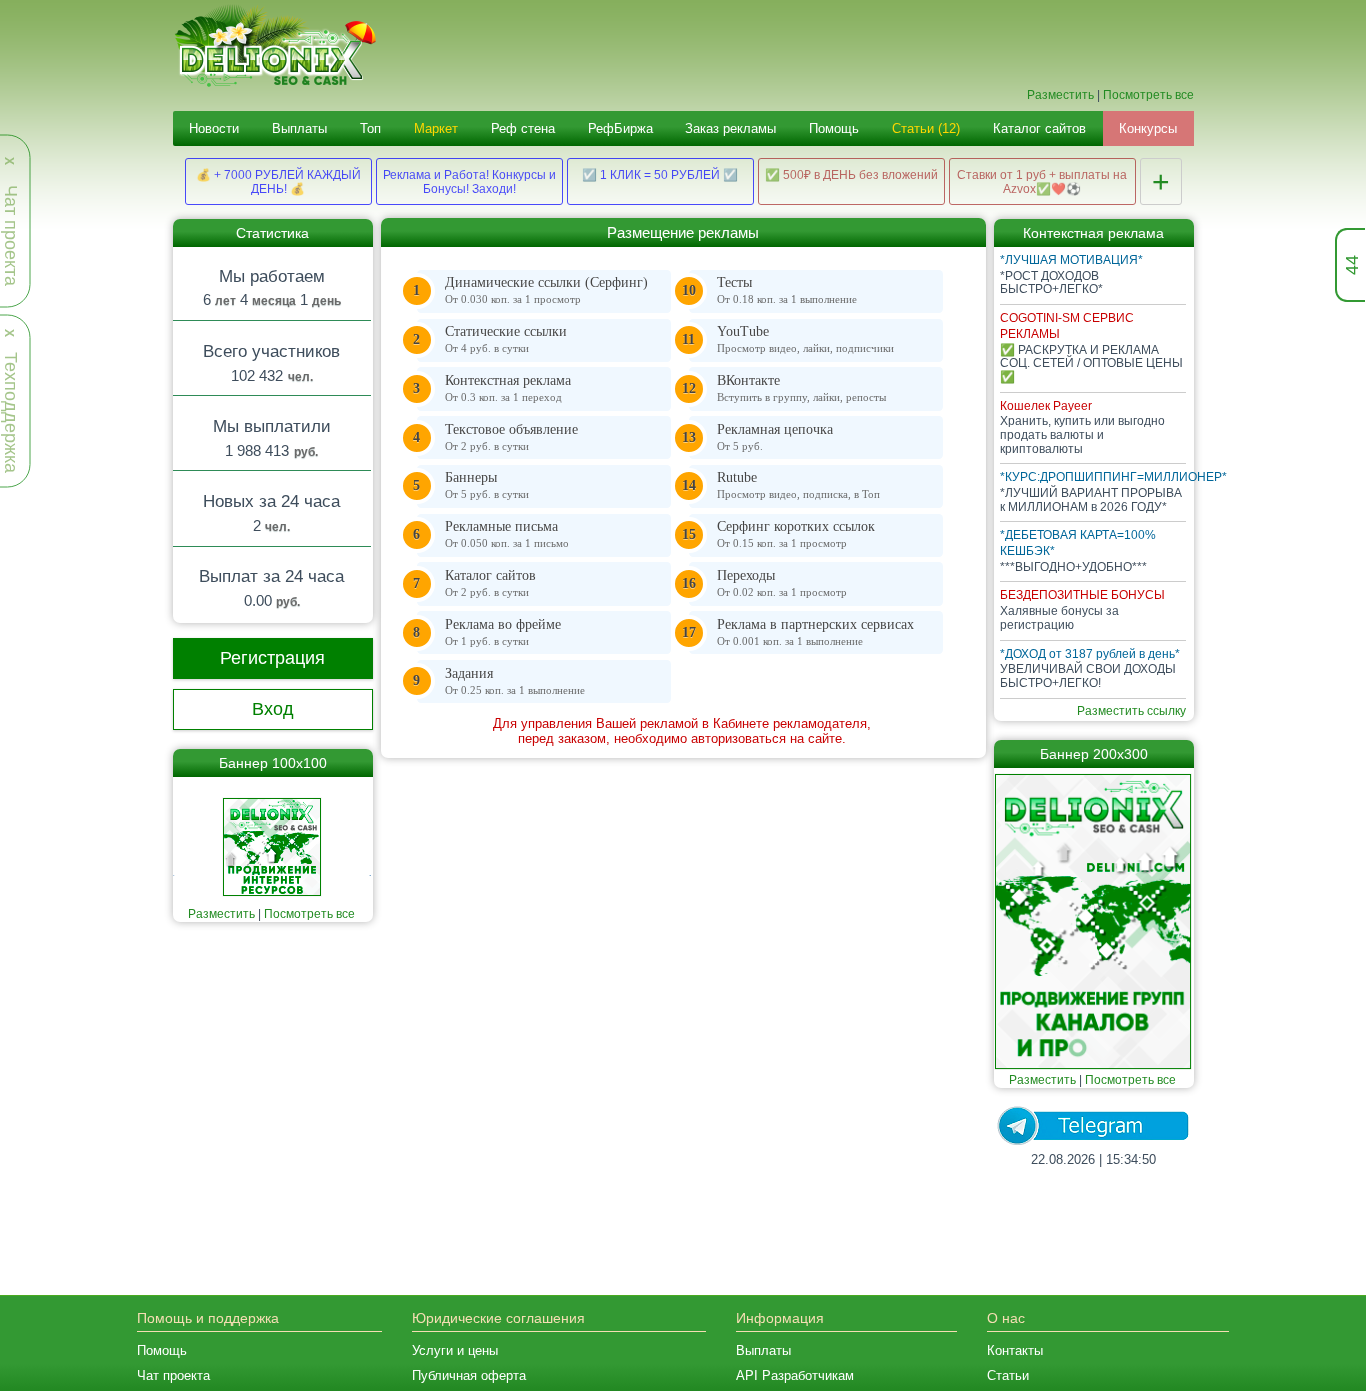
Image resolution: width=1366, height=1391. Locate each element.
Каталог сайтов (1039, 128)
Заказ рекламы (730, 128)
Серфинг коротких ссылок (796, 534)
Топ (370, 128)
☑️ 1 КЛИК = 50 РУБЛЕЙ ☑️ (660, 175)
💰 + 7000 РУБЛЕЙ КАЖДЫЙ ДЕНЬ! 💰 (278, 182)
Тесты (787, 290)
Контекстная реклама (508, 388)
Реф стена (523, 128)
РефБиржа (620, 128)
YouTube (805, 339)
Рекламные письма (507, 534)
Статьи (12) (926, 128)
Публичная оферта (469, 1375)
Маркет (436, 128)
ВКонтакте (801, 388)
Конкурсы (1148, 128)
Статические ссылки (506, 339)
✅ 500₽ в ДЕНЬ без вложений (851, 175)
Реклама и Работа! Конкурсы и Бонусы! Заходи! (469, 182)
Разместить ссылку (1131, 710)
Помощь (834, 128)
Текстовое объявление (511, 437)
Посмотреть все (1148, 94)
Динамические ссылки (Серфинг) (546, 290)
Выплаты (299, 128)
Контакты (1015, 1350)
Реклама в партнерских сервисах (815, 632)
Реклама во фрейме (503, 632)
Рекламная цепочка (775, 437)
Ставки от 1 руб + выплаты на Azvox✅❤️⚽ (1042, 182)
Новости (214, 128)
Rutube (798, 485)
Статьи (1008, 1375)
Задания (515, 681)
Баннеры (487, 485)
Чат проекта (173, 1375)
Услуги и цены (455, 1350)
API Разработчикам (795, 1375)
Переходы (782, 583)
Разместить (1060, 94)
